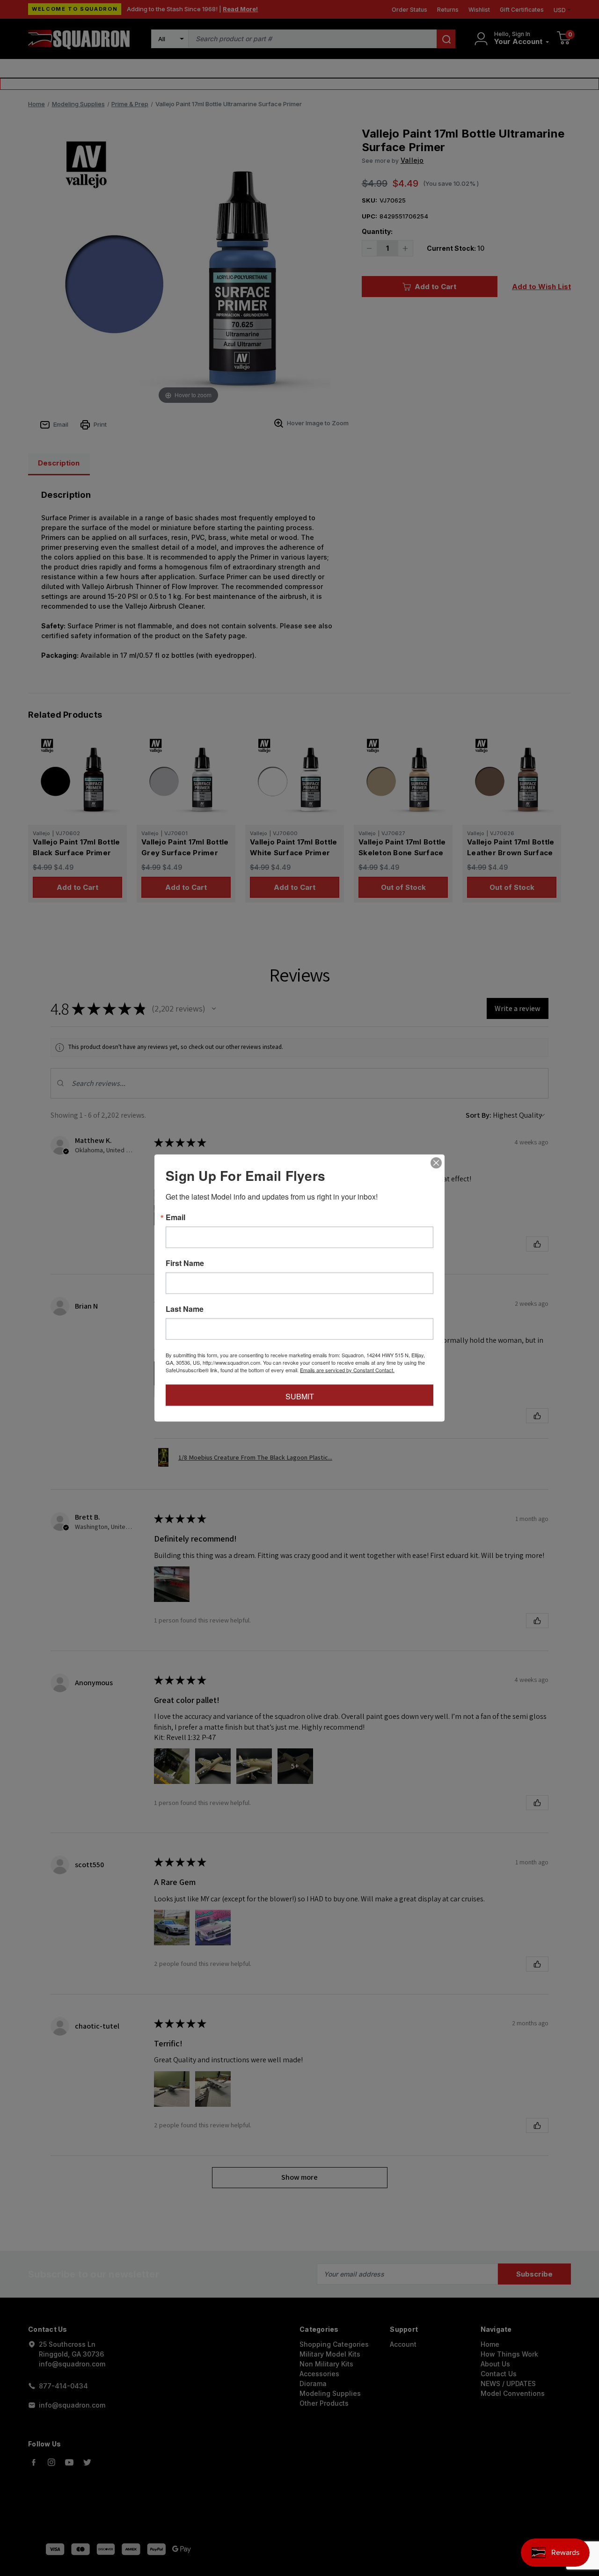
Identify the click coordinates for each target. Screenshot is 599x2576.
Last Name (185, 1309)
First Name (185, 1263)
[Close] (436, 1163)
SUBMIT (300, 1396)
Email (175, 1217)
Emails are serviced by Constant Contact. (347, 1370)
